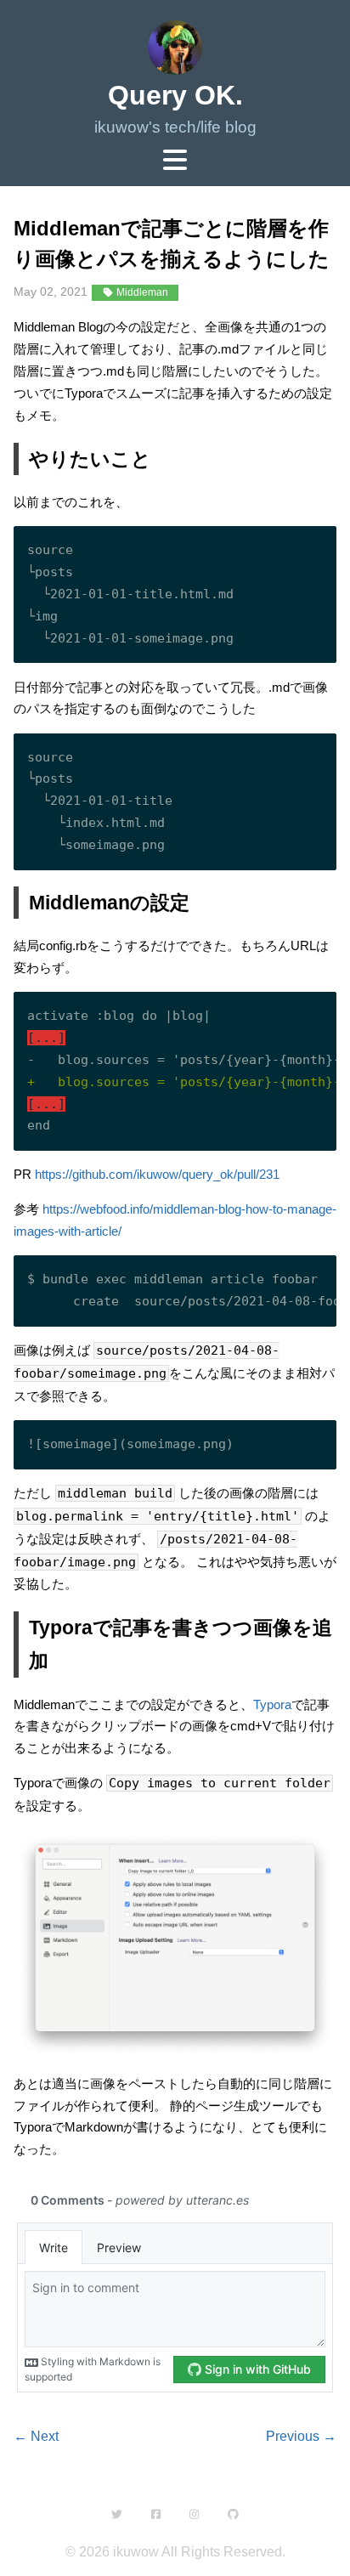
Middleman (141, 292)
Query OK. (175, 95)
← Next (36, 2436)
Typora (272, 1704)
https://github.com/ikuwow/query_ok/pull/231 (157, 1174)
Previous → (301, 2436)
